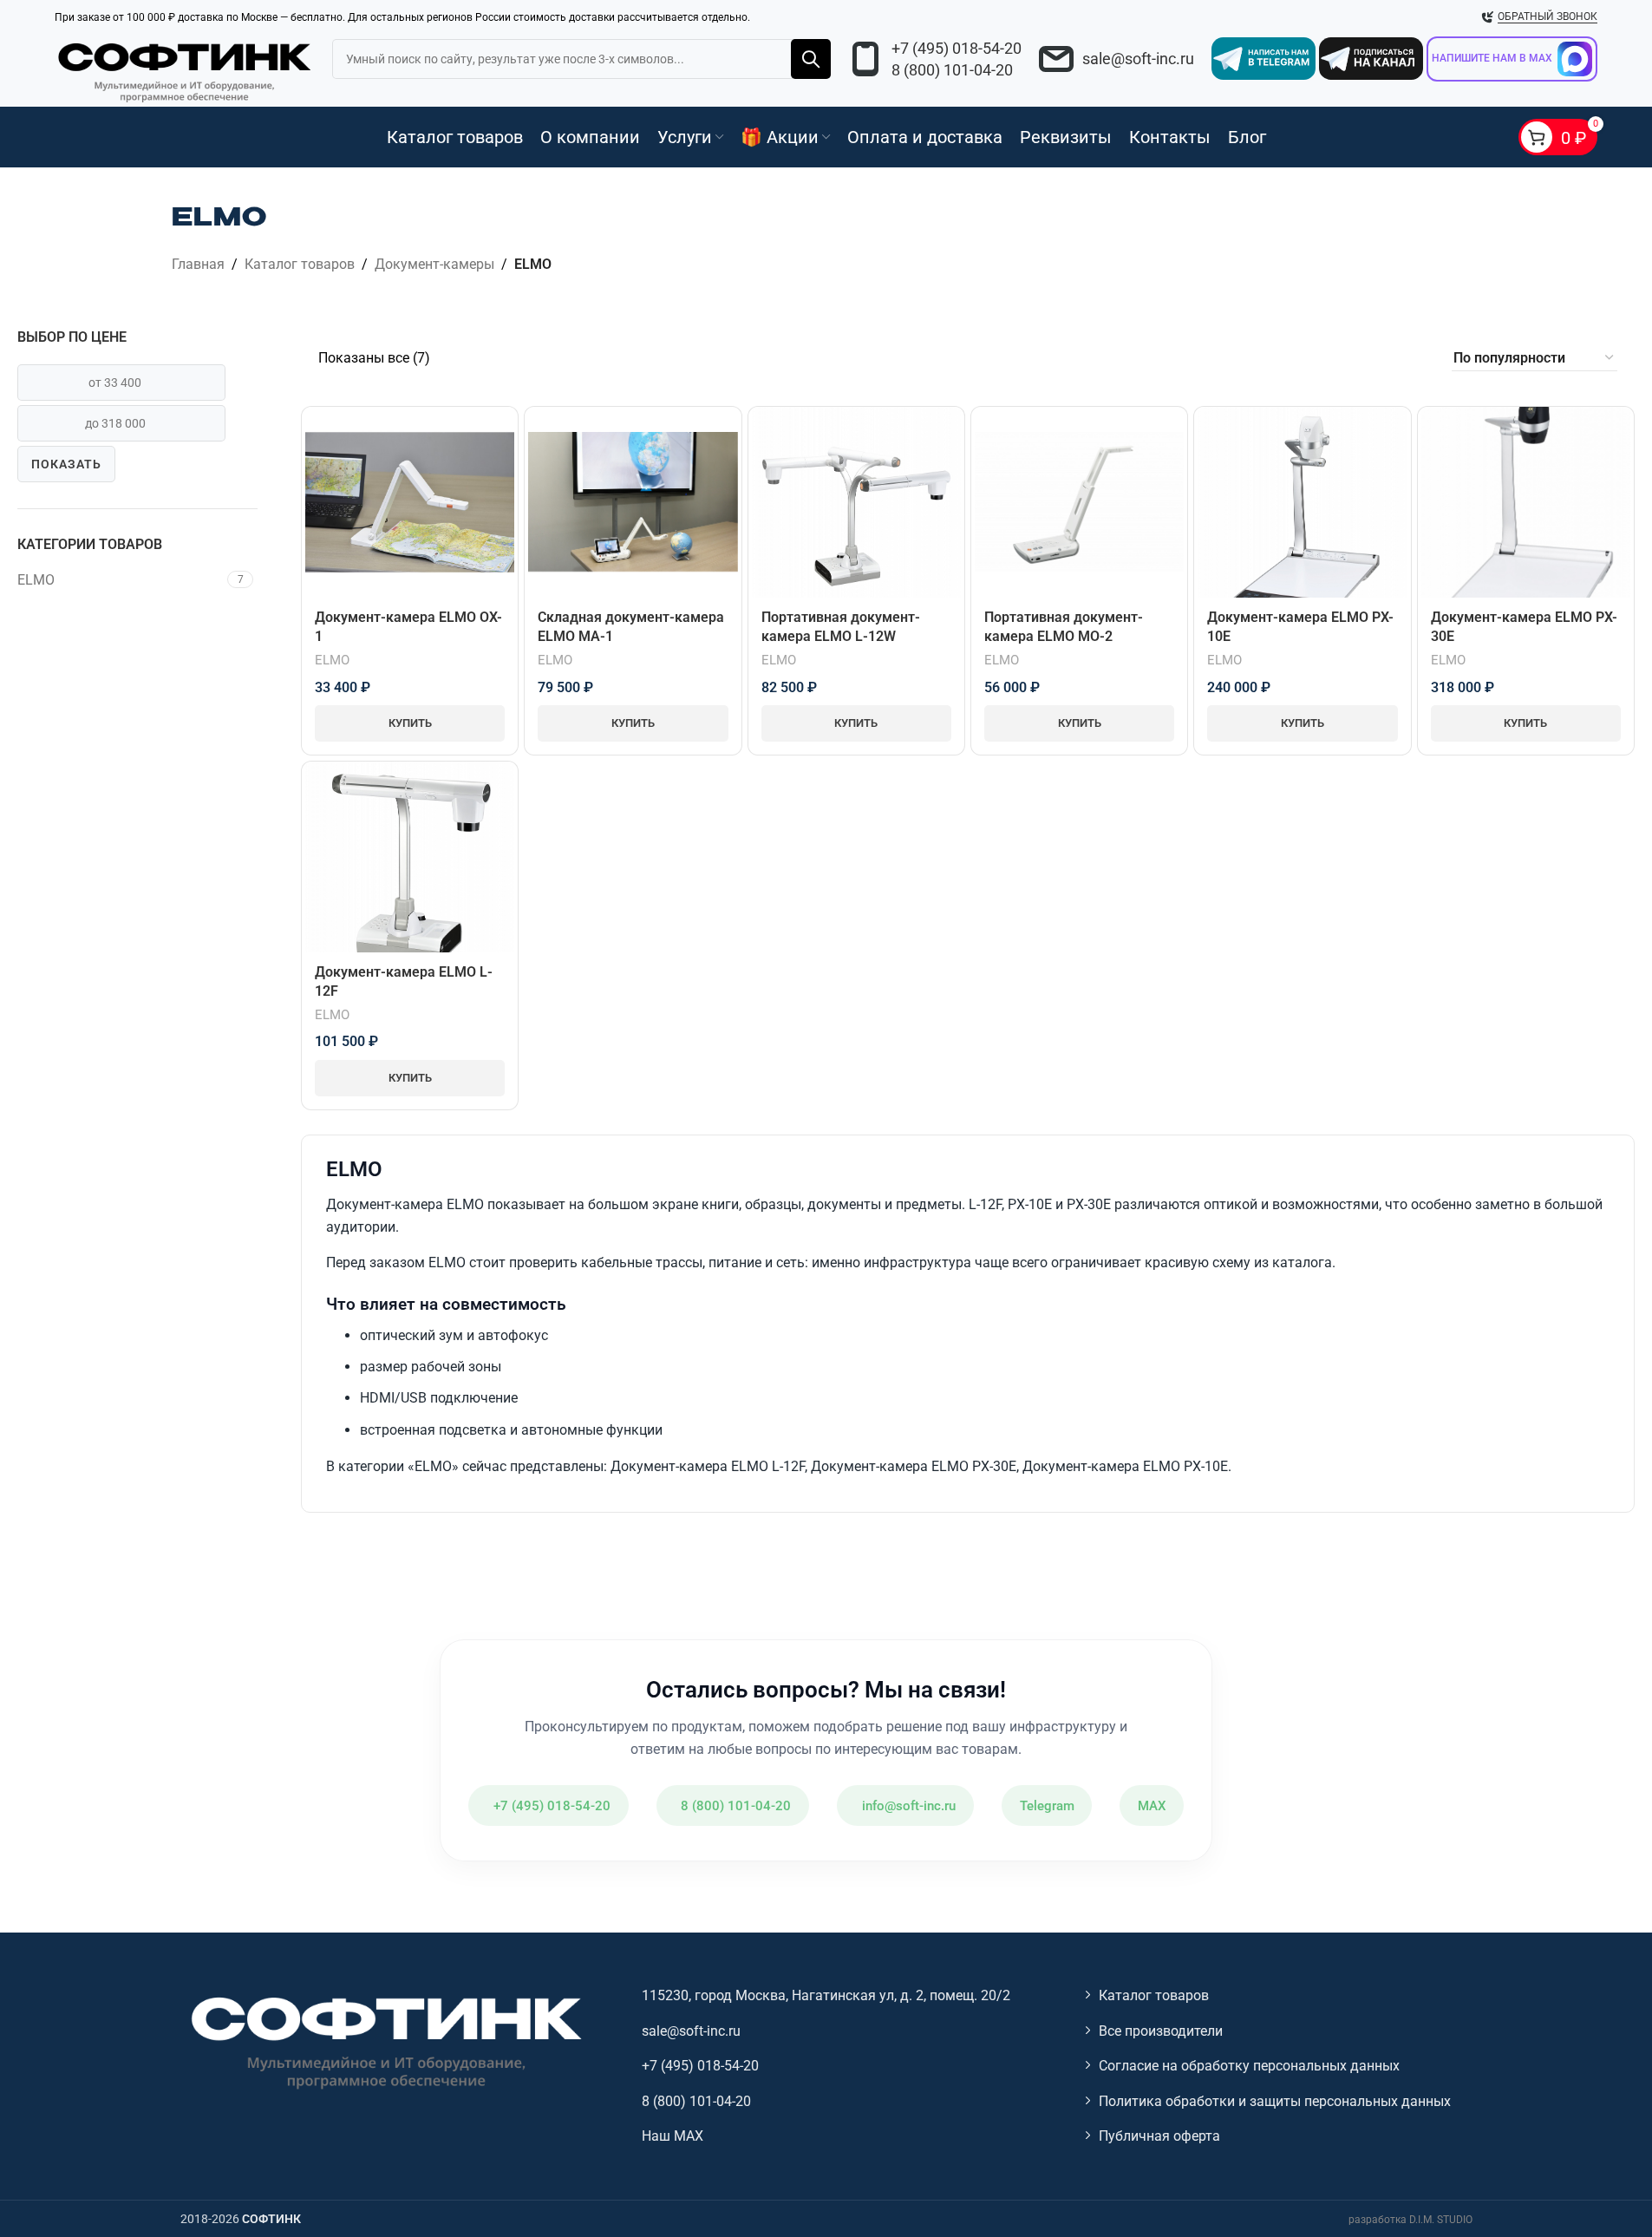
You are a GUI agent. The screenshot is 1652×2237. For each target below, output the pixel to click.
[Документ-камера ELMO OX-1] (410, 502)
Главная (198, 264)
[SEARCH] (811, 59)
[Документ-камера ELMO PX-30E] (1526, 503)
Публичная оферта (1159, 2136)
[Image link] (384, 2041)
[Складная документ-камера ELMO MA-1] (633, 502)
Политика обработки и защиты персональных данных (1275, 2101)
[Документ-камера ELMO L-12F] (410, 857)
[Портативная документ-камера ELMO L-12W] (856, 502)
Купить (410, 723)
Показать (66, 464)
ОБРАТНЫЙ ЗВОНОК (1548, 16)
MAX (1152, 1806)
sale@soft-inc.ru (1138, 59)
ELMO (36, 580)
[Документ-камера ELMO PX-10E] (1302, 502)
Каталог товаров (300, 264)
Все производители (1161, 2031)
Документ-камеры (434, 264)
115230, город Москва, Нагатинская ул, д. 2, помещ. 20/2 (826, 1995)
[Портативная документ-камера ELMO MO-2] (1079, 502)
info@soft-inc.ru (909, 1806)
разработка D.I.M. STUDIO (1410, 2220)
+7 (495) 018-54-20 (957, 48)
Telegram (1047, 1806)
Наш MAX (673, 2136)
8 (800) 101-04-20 (952, 70)
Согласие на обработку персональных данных (1249, 2066)
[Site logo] (185, 69)
